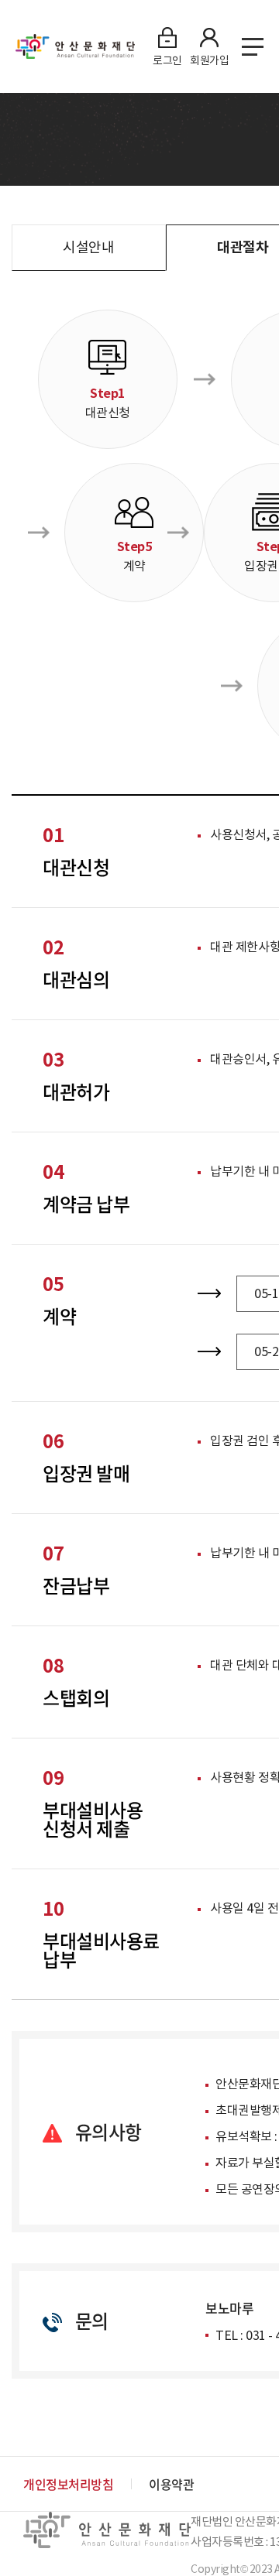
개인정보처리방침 (68, 2484)
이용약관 (171, 2484)
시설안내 (88, 247)
